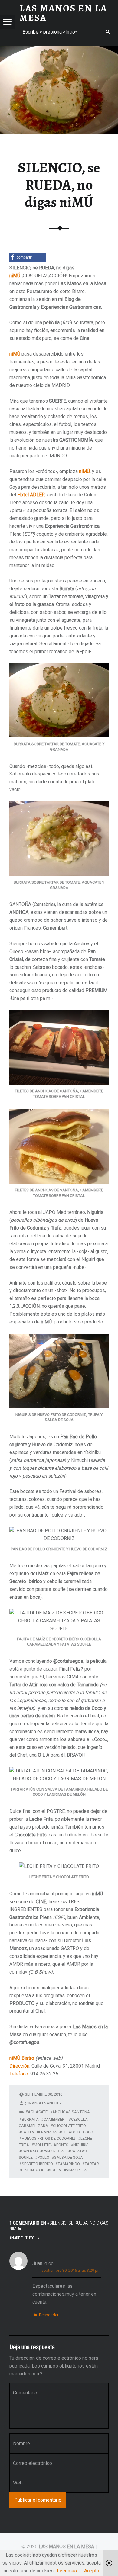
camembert (55, 2119)
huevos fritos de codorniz (49, 2138)
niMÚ (15, 276)
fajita (28, 2132)
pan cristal (54, 2151)
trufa (55, 2170)
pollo (43, 2157)
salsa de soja (69, 2157)
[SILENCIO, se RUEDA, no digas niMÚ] (59, 49)
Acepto (92, 2571)
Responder (49, 2315)
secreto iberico (37, 2164)
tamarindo (69, 2164)
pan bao (30, 2151)
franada (48, 2132)
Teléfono (19, 2074)
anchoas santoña (71, 2112)
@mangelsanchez (43, 2103)
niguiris (81, 2145)
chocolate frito (69, 2126)
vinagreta (76, 2170)
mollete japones (51, 2145)
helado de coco (77, 2132)
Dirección (19, 2066)
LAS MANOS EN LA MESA (66, 2547)
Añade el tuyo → (24, 2238)
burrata (30, 2119)
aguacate (38, 2112)
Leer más (67, 2571)
